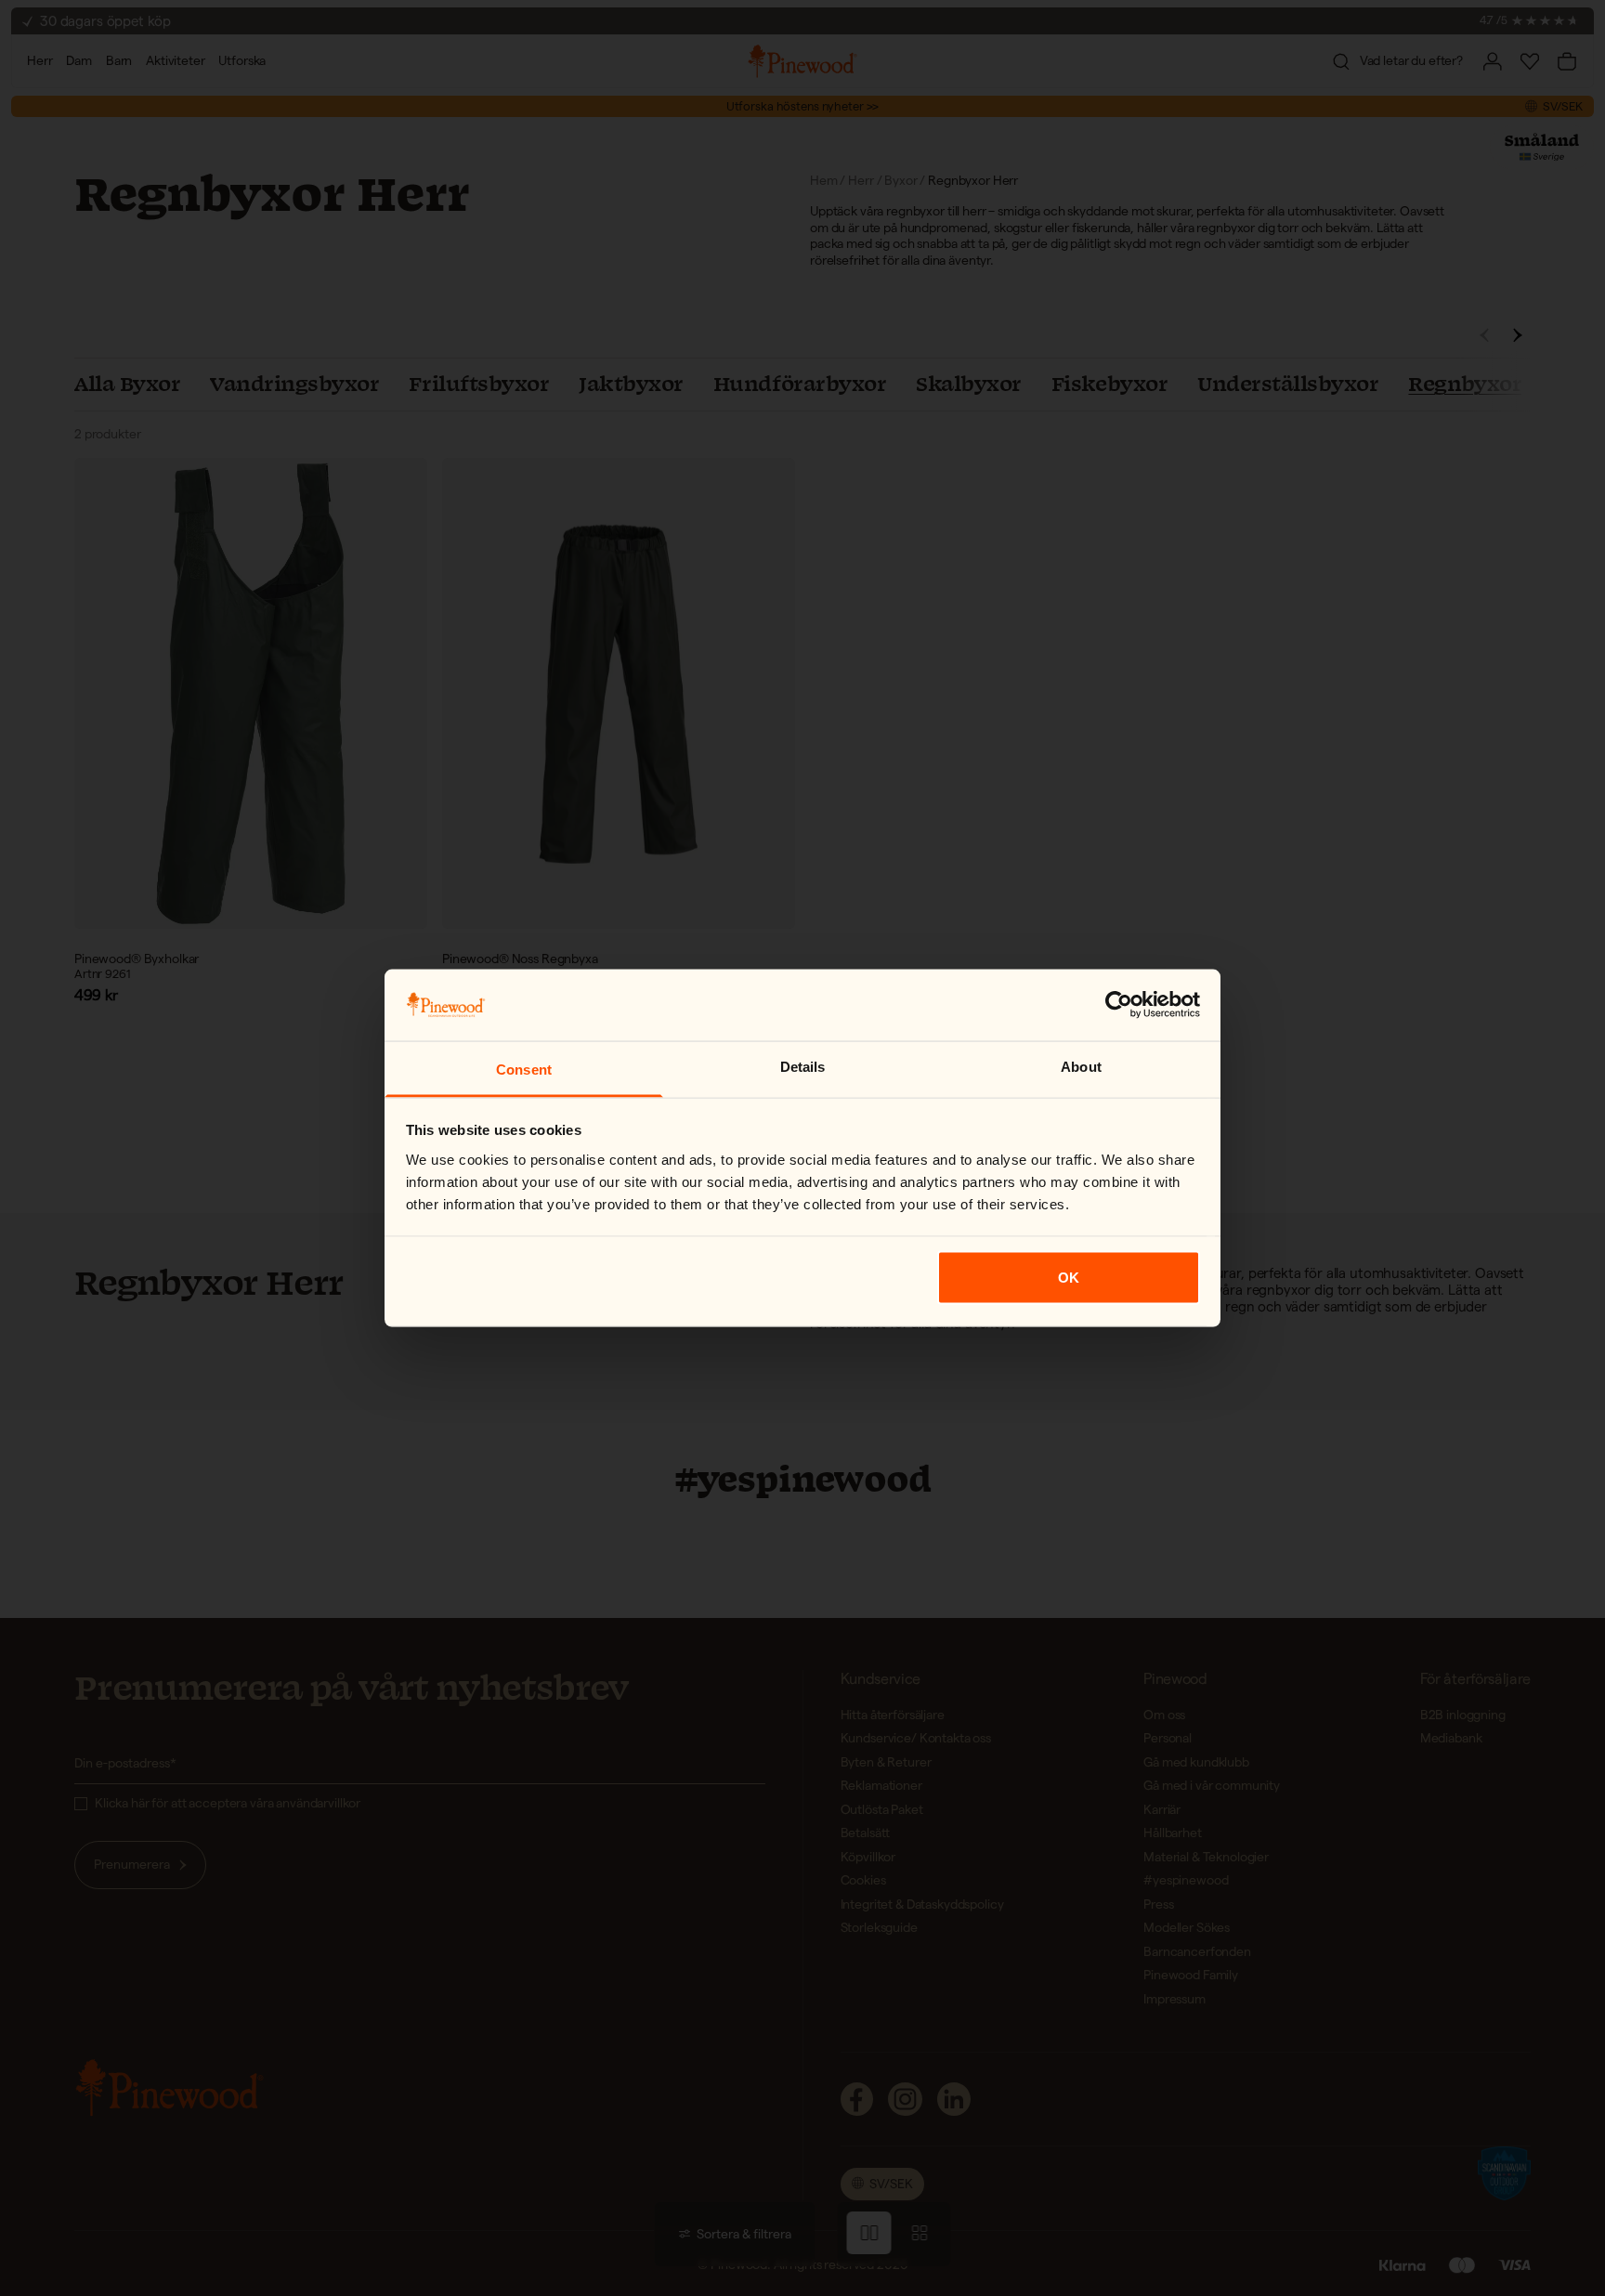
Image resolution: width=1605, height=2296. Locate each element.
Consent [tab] (524, 1069)
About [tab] (1081, 1066)
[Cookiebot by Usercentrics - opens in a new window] (1119, 1005)
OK (1069, 1278)
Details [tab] (803, 1066)
